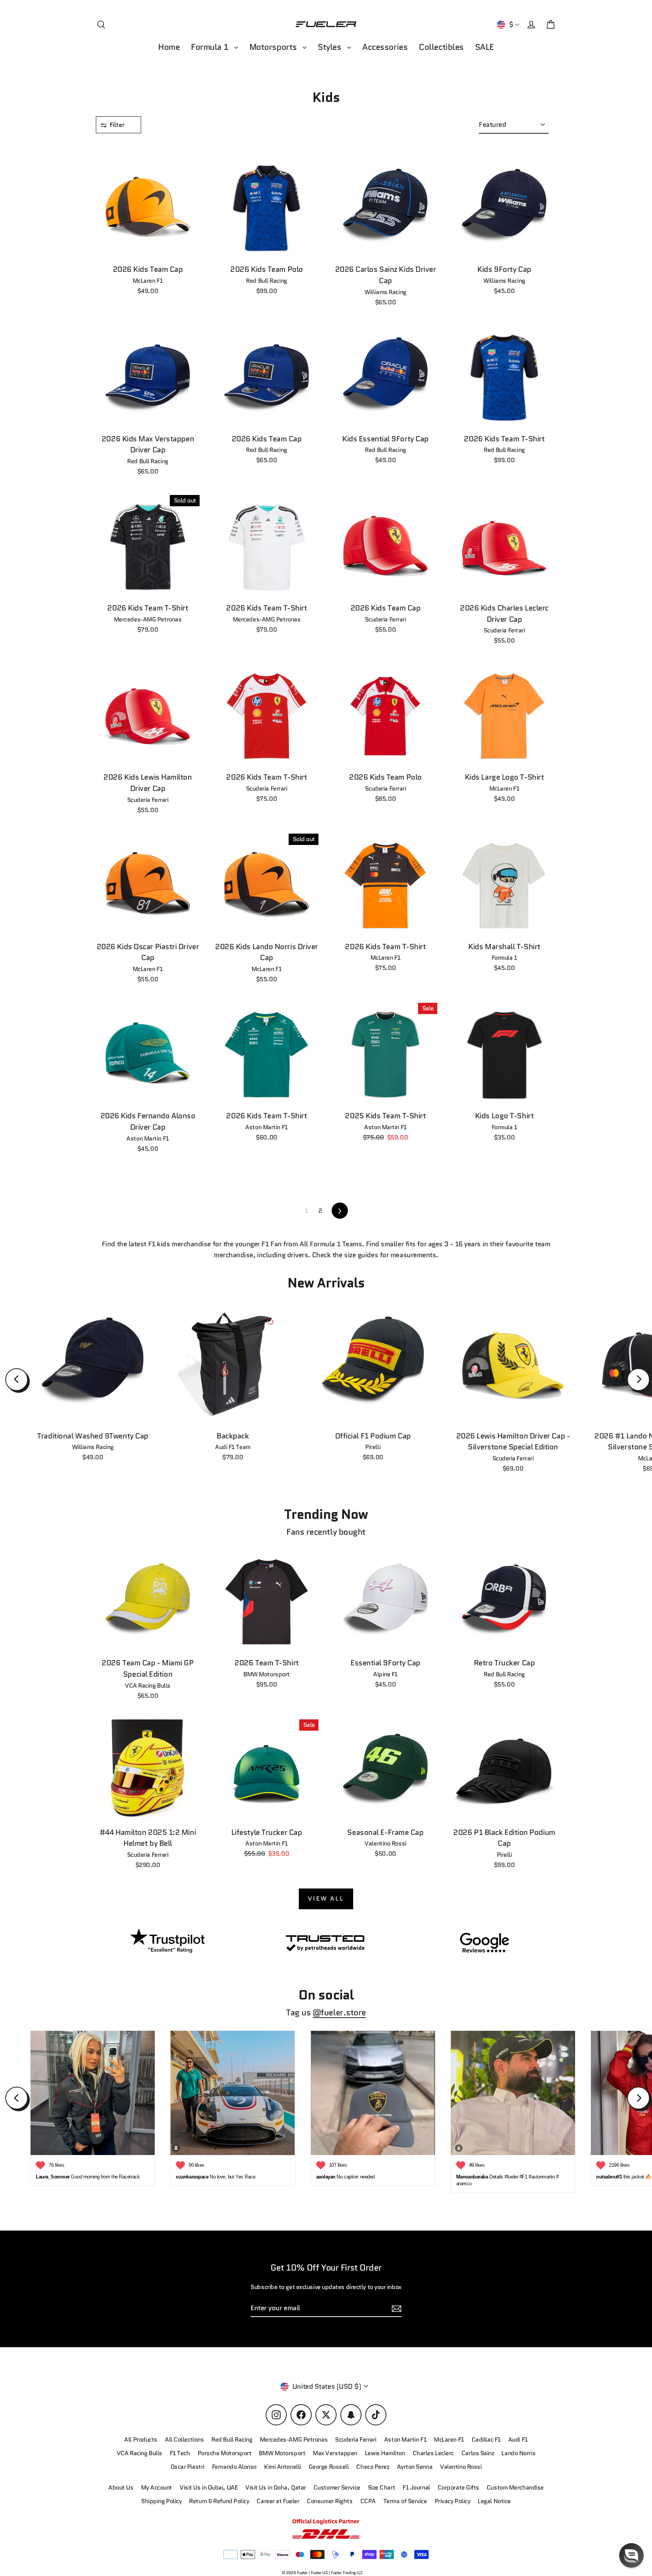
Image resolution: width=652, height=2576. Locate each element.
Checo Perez (373, 2467)
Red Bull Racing (232, 2440)
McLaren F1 (449, 2440)
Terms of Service (405, 2501)
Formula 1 (211, 47)
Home (169, 47)
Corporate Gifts (458, 2487)
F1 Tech (180, 2453)
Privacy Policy (453, 2501)
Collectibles (441, 47)
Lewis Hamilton (385, 2453)
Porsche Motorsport (225, 2453)
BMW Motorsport (282, 2453)
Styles (331, 47)
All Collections (184, 2440)
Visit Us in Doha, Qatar (276, 2487)
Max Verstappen (335, 2453)
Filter (118, 125)
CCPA (368, 2501)
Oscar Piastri (188, 2467)
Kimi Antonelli (283, 2467)
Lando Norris (518, 2453)
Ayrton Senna (415, 2467)
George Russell (329, 2467)
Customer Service (337, 2487)
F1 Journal (416, 2487)
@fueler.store (339, 2013)
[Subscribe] (395, 2309)
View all (326, 1898)
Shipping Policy (161, 2501)
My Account (157, 2487)
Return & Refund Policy (219, 2501)
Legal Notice (494, 2501)
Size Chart (382, 2487)
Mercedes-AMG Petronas (294, 2440)
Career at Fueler (278, 2501)
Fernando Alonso (234, 2467)
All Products (141, 2440)
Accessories (385, 47)
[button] (631, 2555)
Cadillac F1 (486, 2440)
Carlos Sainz (478, 2453)
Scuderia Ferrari (356, 2440)
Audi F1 (518, 2440)
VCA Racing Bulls (139, 2453)
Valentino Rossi (461, 2467)
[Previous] (17, 1380)
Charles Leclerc (433, 2453)
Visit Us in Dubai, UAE (209, 2487)
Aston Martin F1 (405, 2440)
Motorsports (274, 47)
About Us (121, 2487)
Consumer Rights (330, 2501)
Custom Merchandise (515, 2487)
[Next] (638, 1380)
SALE (484, 47)
